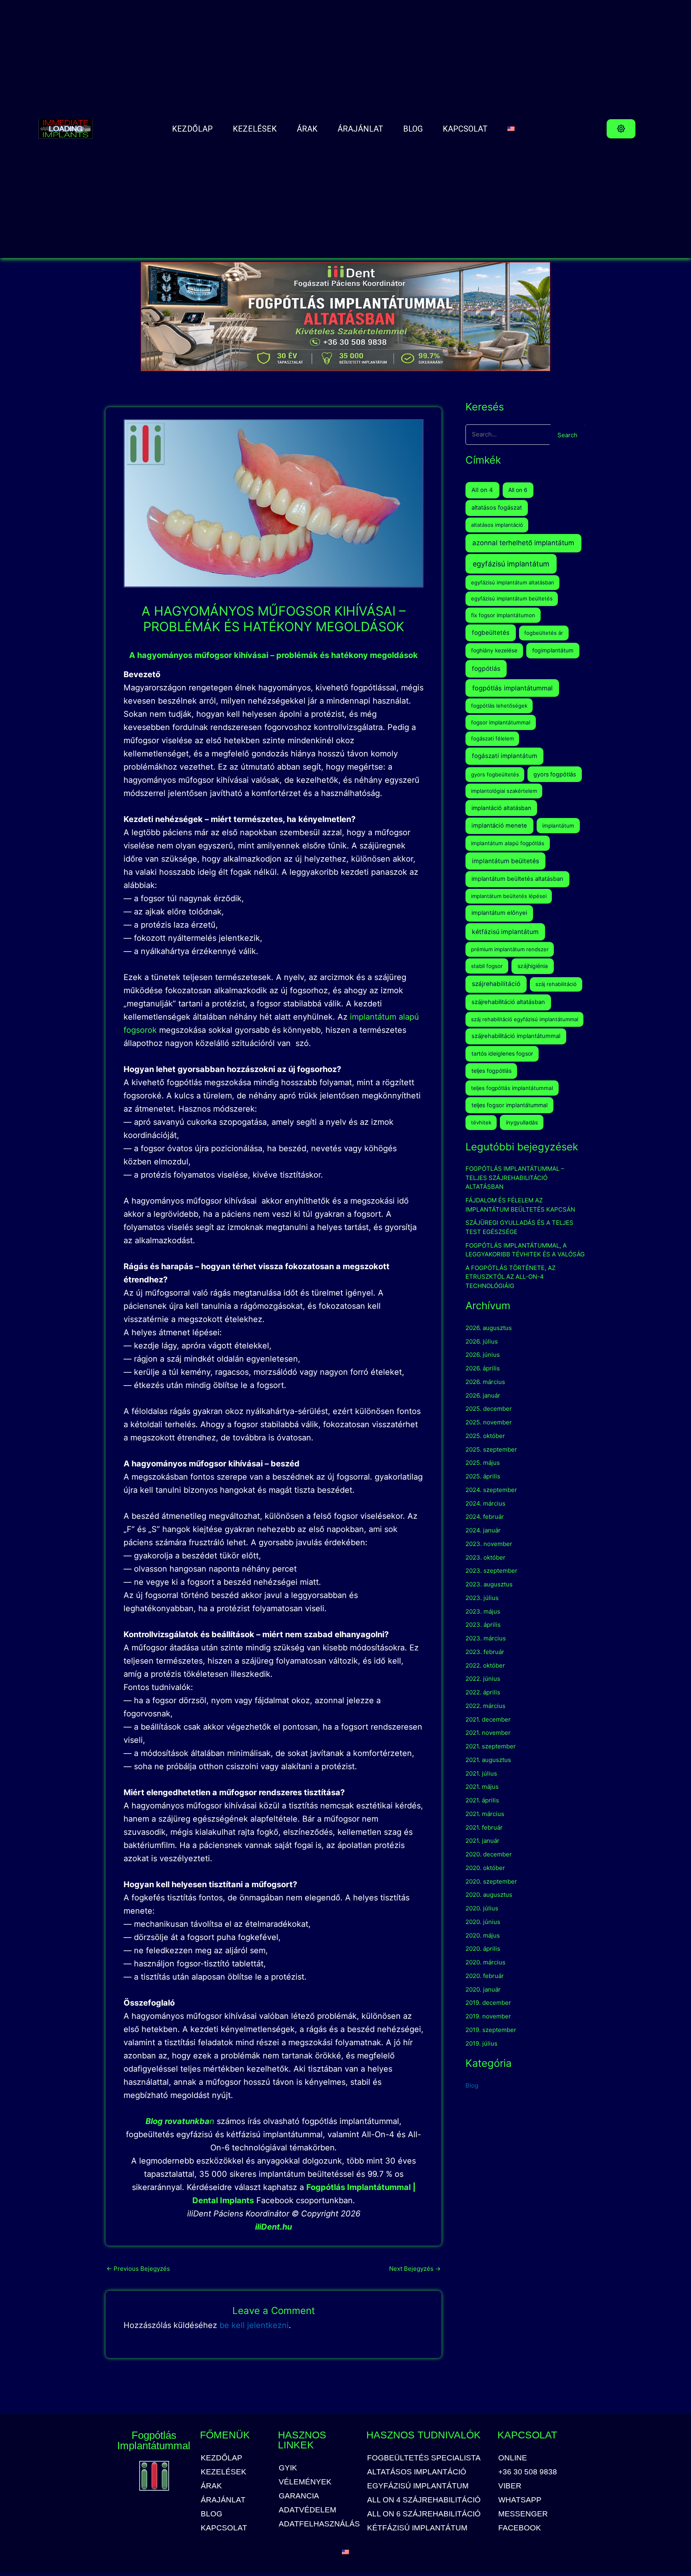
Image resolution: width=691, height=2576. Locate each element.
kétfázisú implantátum (505, 932)
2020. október (485, 1868)
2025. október (485, 1436)
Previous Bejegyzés (138, 2269)
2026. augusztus (489, 1328)
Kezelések (255, 129)
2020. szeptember (491, 1881)
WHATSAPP (520, 2500)
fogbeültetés (491, 633)
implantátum (558, 826)
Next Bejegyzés (415, 2269)
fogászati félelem (492, 738)
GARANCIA (299, 2496)
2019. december (488, 2003)
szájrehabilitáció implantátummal (516, 1036)
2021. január (482, 1841)
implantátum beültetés (505, 861)
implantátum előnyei (499, 913)
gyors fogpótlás (555, 774)
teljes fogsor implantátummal (509, 1105)
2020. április (483, 1949)
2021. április (482, 1800)
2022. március (485, 1706)
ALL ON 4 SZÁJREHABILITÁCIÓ (424, 2500)
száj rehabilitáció (556, 984)
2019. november (488, 2016)
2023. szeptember (491, 1571)
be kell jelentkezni (254, 2325)
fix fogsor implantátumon (503, 615)
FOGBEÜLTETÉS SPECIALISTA (424, 2458)
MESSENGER (523, 2514)
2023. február (485, 1652)
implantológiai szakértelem (504, 791)
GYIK (288, 2468)
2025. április (483, 1476)
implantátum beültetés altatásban (517, 879)
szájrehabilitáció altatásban (508, 1002)
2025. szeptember (491, 1449)
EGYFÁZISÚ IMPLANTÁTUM (418, 2486)
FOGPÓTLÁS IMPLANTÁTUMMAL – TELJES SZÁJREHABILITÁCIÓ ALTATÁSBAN (515, 1178)
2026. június (483, 1355)
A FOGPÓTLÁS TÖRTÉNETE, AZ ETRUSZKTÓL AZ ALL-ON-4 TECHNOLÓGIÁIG (510, 1277)
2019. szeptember (491, 2030)
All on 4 (482, 490)
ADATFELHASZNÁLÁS (319, 2524)
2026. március (485, 1382)
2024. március (485, 1503)
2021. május (482, 1787)
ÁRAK (307, 129)
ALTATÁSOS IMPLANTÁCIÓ (417, 2472)
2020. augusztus (489, 1895)
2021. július (481, 1773)
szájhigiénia (533, 966)
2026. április (483, 1368)
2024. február (485, 1517)
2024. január (483, 1530)
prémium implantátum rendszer (510, 949)
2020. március (485, 1962)
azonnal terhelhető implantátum (523, 543)
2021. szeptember (491, 1746)
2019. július (481, 2043)
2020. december (489, 1854)
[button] (621, 129)
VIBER (510, 2486)
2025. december (489, 1409)
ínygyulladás (522, 1122)
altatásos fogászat (497, 508)
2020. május (483, 1935)
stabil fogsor (487, 966)
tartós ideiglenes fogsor (502, 1053)
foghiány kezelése (494, 650)
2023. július (482, 1598)
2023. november (489, 1544)
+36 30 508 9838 (528, 2472)
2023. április (483, 1625)
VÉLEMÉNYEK (305, 2482)
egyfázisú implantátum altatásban (513, 582)
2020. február (485, 1976)
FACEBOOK (520, 2528)
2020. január (483, 1989)
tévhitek (481, 1122)
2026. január (483, 1395)
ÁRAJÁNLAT (360, 129)
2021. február (484, 1827)
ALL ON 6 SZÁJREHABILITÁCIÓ (424, 2514)
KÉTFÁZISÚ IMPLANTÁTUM (417, 2528)
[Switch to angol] (511, 129)
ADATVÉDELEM (308, 2510)
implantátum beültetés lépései (509, 896)
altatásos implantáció (497, 525)
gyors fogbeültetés (495, 774)
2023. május (483, 1611)
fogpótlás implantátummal (512, 688)
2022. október (485, 1665)
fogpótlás (486, 669)
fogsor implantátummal (501, 722)
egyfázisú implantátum (511, 564)
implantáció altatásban (501, 808)
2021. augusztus (488, 1760)
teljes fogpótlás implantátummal (512, 1088)
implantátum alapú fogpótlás (508, 843)
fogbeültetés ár (544, 633)
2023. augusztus (489, 1584)
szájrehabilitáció (496, 984)
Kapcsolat (465, 129)
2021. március (485, 1814)
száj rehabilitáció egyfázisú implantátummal (525, 1019)
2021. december (488, 1719)
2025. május (483, 1463)
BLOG (413, 129)
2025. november (489, 1422)
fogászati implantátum (504, 756)
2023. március (486, 1638)
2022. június (483, 1679)
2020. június (483, 1922)
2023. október (485, 1557)
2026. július (482, 1341)
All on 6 (518, 490)
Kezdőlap (192, 129)
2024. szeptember (491, 1490)
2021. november (488, 1733)
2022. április (483, 1692)
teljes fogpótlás (491, 1071)
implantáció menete (499, 826)
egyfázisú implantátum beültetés (512, 598)
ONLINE (513, 2458)
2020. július (482, 1908)
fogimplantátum (553, 650)
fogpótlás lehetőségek (499, 706)
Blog (472, 2085)
